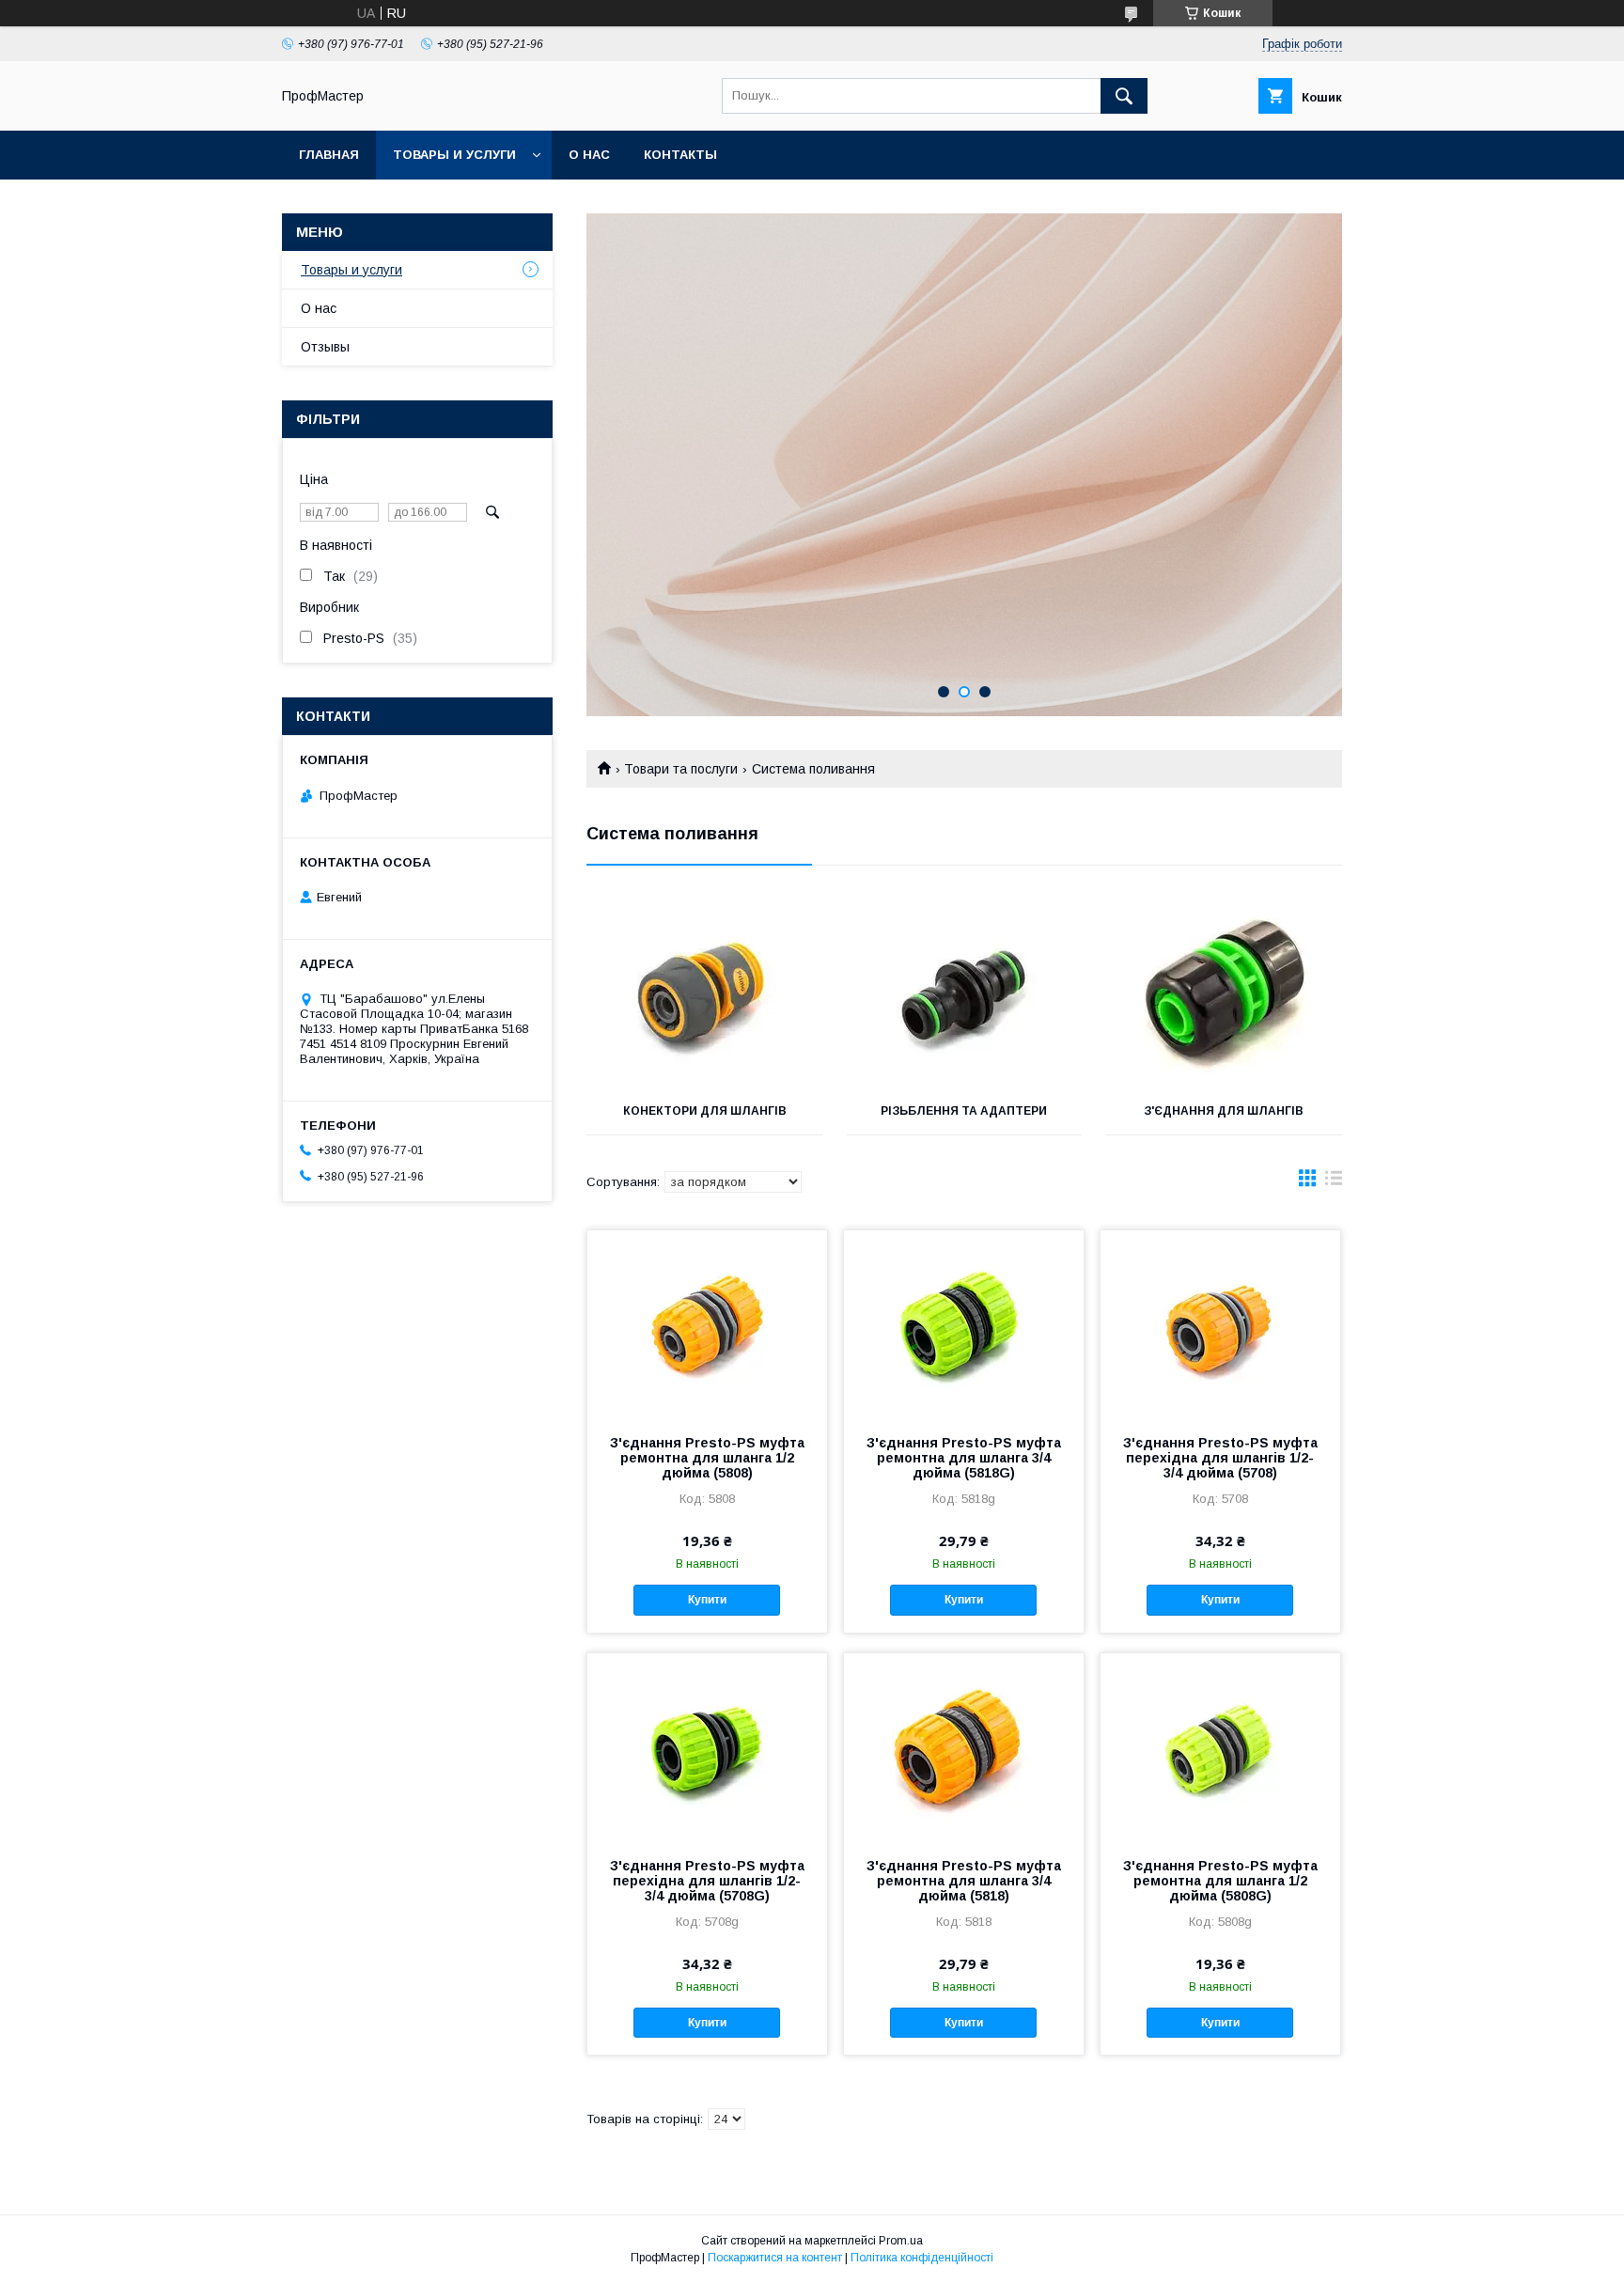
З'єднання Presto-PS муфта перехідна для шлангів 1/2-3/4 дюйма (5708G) (707, 1881)
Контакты (680, 155)
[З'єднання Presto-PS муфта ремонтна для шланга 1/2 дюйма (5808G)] (1220, 1747)
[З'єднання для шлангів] (1224, 993)
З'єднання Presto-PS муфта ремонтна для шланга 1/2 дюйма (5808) (707, 1458)
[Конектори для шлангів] (704, 993)
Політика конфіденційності (922, 2258)
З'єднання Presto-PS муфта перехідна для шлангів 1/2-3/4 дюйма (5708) (1220, 1458)
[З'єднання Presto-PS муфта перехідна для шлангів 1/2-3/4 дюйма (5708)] (1220, 1324)
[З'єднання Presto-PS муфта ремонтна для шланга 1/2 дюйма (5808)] (707, 1324)
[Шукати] (1124, 96)
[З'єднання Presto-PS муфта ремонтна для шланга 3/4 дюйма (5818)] (964, 1747)
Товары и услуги (454, 155)
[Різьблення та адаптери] (965, 993)
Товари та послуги (681, 769)
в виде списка (1334, 1182)
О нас (589, 155)
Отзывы (325, 347)
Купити (707, 1600)
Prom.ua (901, 2241)
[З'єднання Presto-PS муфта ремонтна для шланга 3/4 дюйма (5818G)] (964, 1324)
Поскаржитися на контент (775, 2258)
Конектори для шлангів (705, 1111)
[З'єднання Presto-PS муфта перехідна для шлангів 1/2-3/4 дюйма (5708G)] (707, 1747)
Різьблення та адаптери (964, 1111)
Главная (329, 155)
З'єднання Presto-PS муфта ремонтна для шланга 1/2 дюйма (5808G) (1220, 1881)
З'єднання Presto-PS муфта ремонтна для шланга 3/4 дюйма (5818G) (964, 1458)
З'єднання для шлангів (1224, 1111)
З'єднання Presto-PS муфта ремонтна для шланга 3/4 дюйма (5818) (964, 1881)
